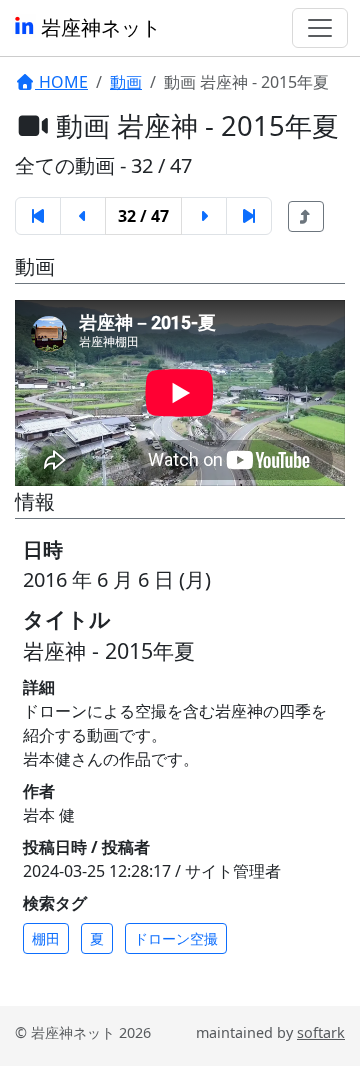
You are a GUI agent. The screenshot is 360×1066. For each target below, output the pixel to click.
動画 (126, 82)
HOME (61, 82)
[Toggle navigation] (320, 28)
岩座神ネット (98, 27)
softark (321, 1032)
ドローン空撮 (176, 938)
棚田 (46, 938)
